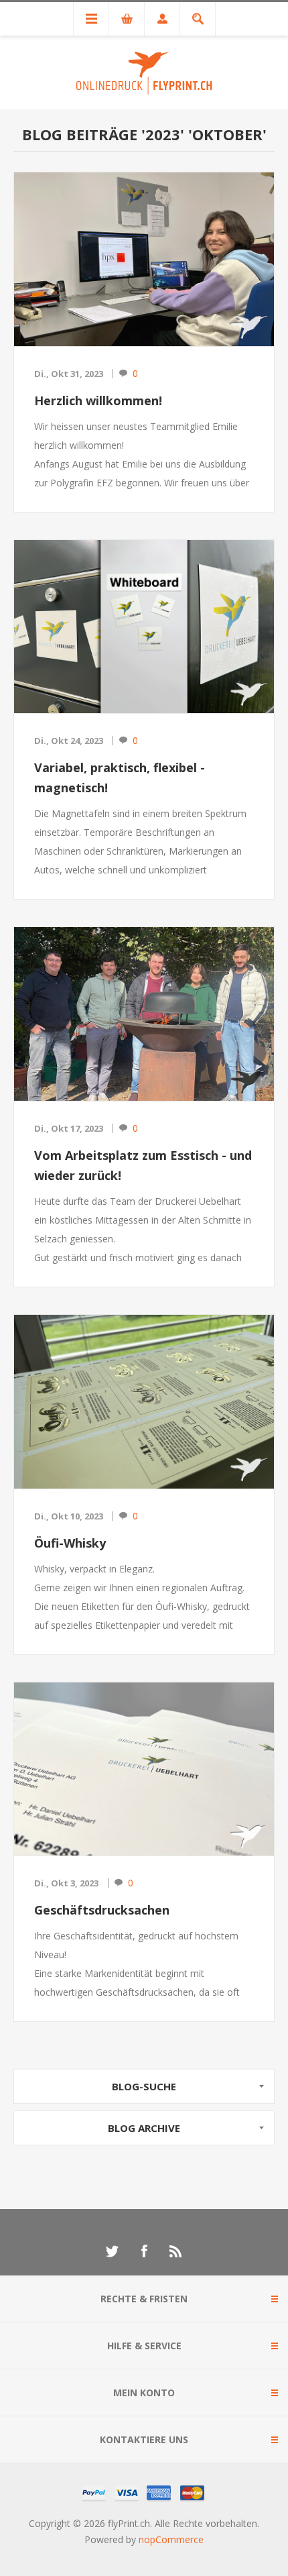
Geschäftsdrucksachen (102, 1910)
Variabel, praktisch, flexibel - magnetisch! (120, 777)
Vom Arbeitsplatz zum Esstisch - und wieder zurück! (143, 1165)
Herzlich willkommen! (98, 400)
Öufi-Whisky (70, 1543)
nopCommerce (171, 2539)
